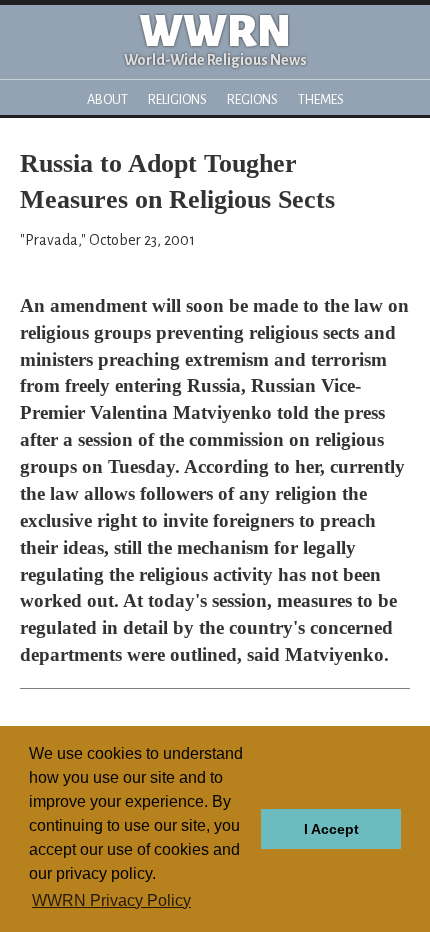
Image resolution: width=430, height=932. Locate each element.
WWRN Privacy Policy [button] (111, 900)
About (107, 99)
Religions (177, 99)
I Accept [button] (331, 829)
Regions (252, 99)
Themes (321, 99)
